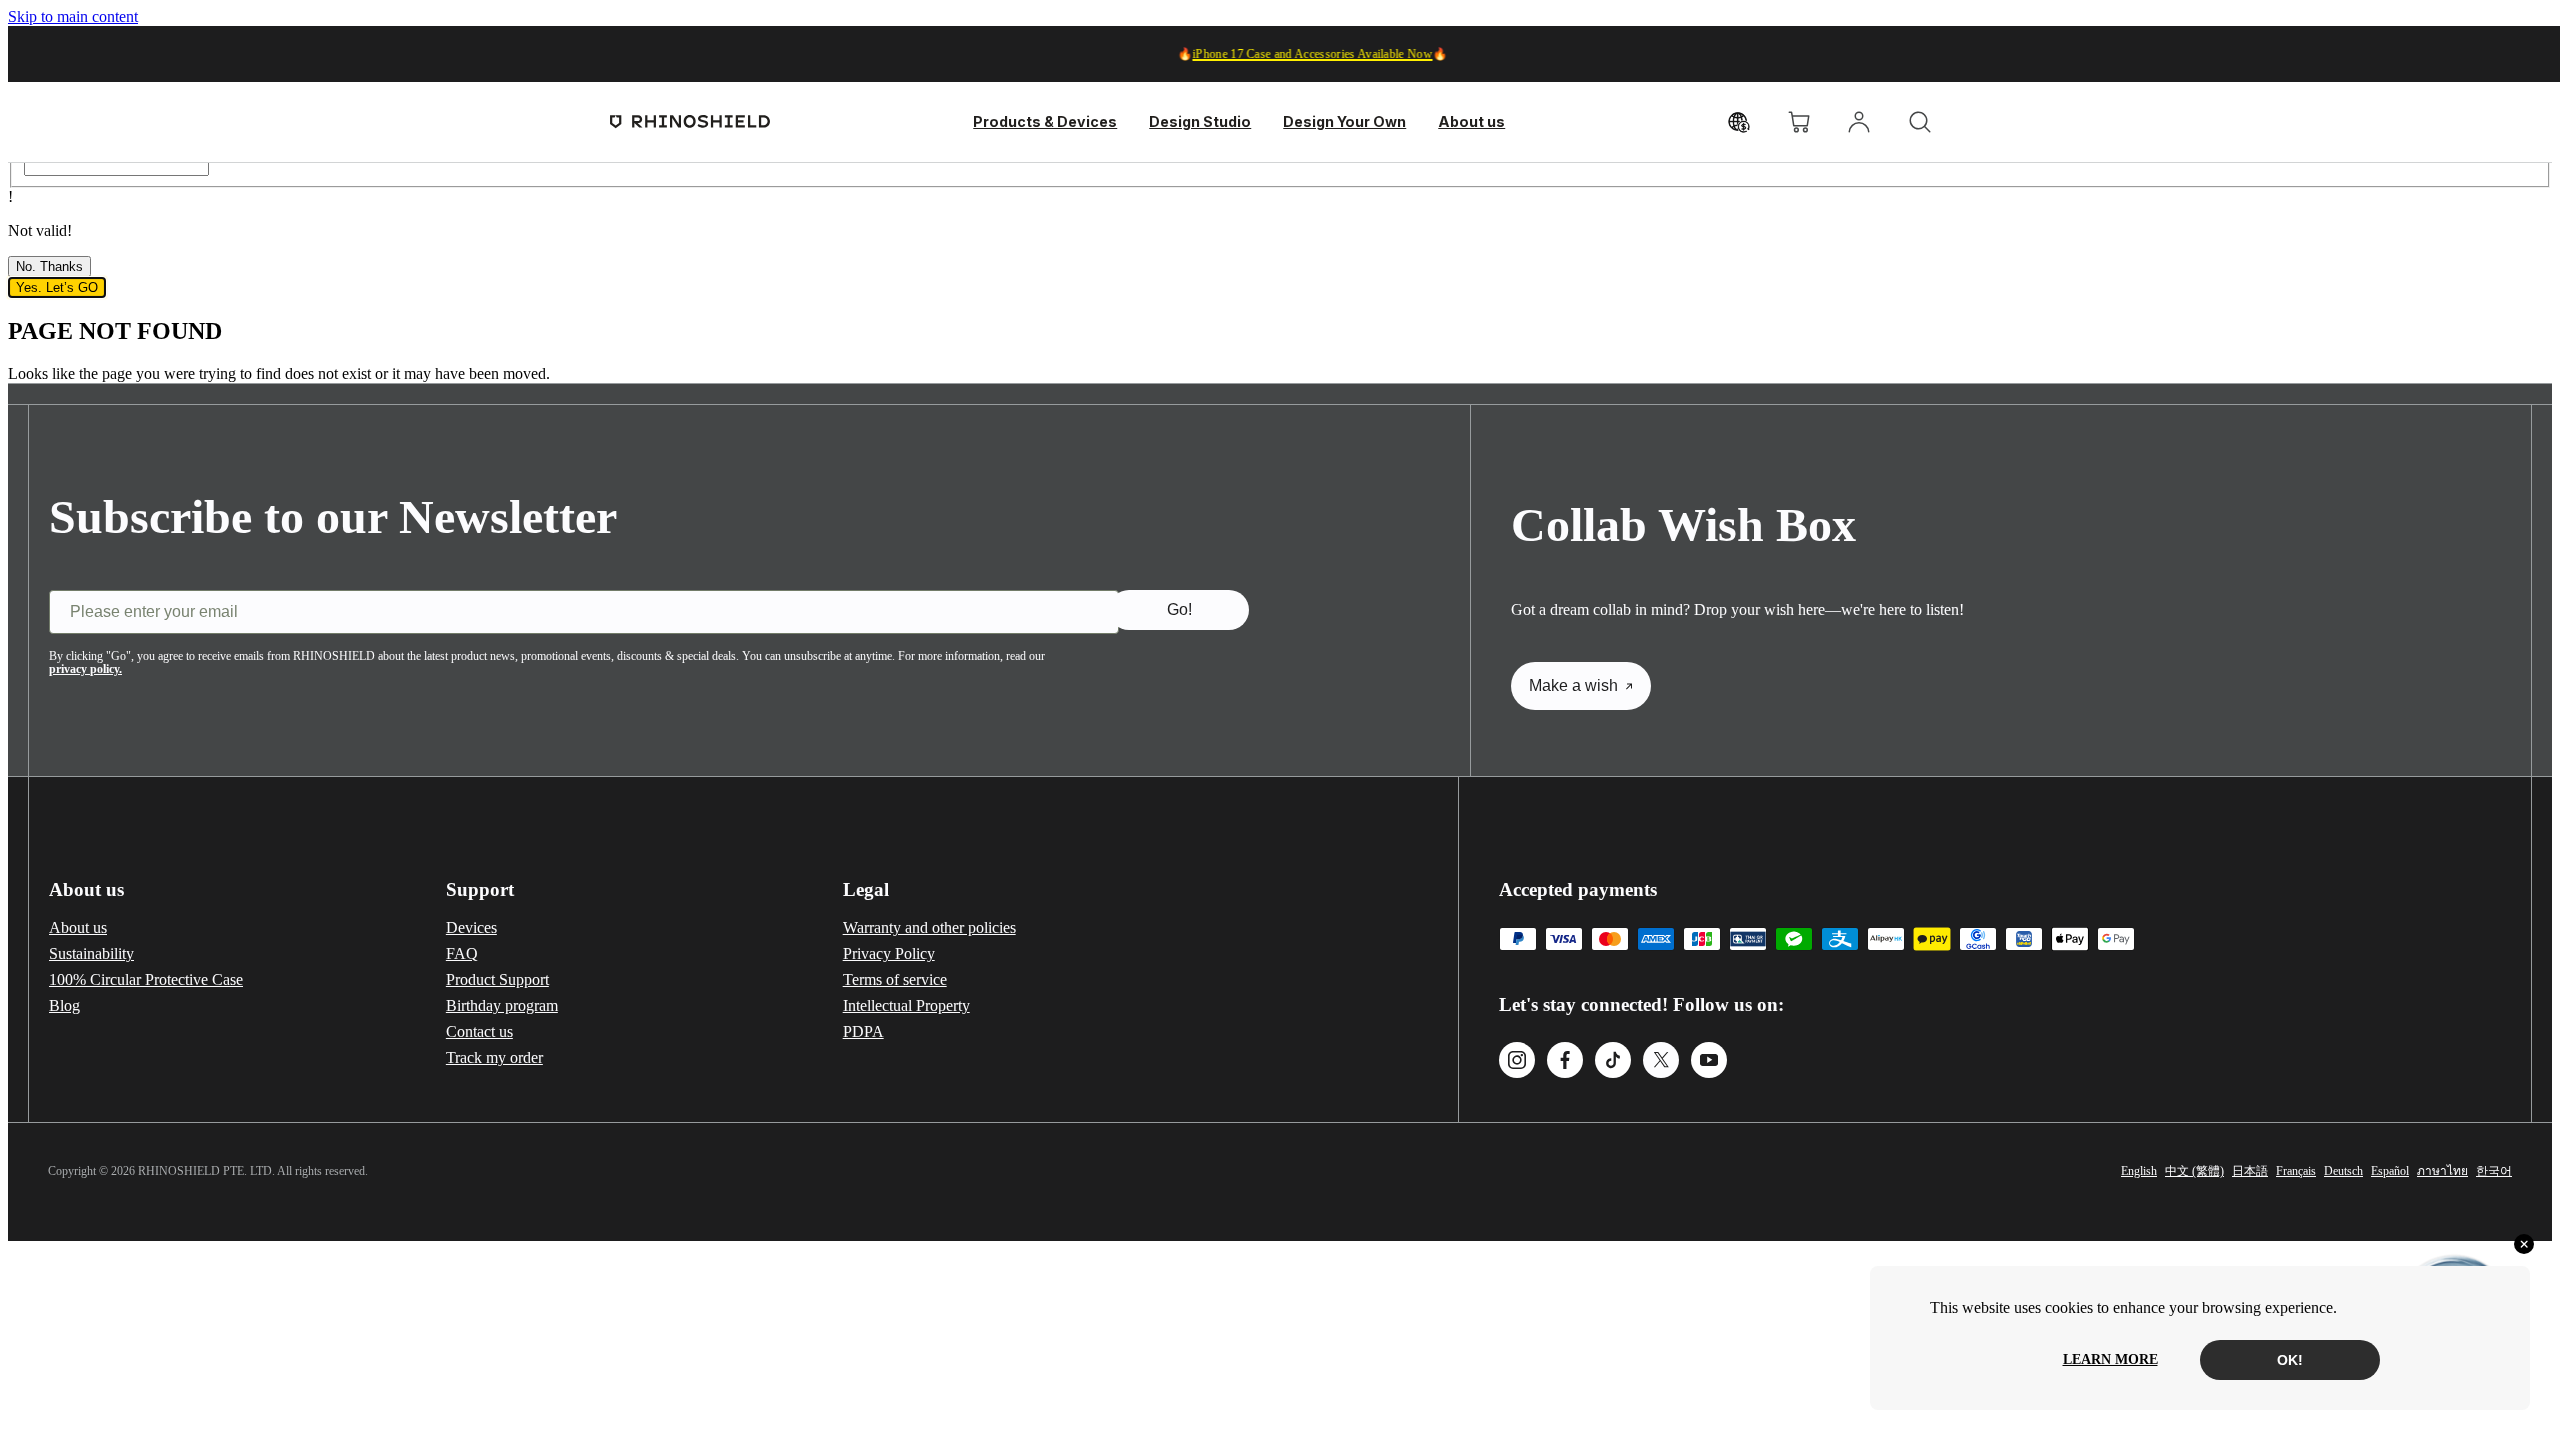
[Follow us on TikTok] (1613, 1062)
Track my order (494, 1057)
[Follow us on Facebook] (1565, 1062)
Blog (64, 1005)
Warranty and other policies (929, 927)
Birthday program (502, 1005)
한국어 (2494, 1171)
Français (2296, 1171)
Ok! (2290, 1360)
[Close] (2524, 1244)
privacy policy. (85, 669)
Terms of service (895, 979)
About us (1471, 121)
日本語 (2250, 1171)
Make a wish (1573, 685)
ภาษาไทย (2442, 1171)
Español (2390, 1171)
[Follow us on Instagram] (1517, 1062)
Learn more (2110, 1359)
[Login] (1859, 122)
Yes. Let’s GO (57, 287)
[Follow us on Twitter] (1661, 1062)
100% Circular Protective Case (146, 979)
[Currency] (1739, 122)
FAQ (462, 953)
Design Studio (1200, 121)
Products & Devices (1045, 121)
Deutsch (2343, 1171)
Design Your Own (1344, 121)
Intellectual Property (906, 1005)
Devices (471, 927)
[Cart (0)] (1799, 122)
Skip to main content (73, 16)
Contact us (479, 1031)
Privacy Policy (889, 953)
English (2139, 1171)
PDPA (863, 1031)
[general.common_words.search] (1920, 122)
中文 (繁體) (2194, 1171)
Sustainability (91, 953)
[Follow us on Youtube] (1709, 1062)
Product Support (497, 979)
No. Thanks (49, 266)
